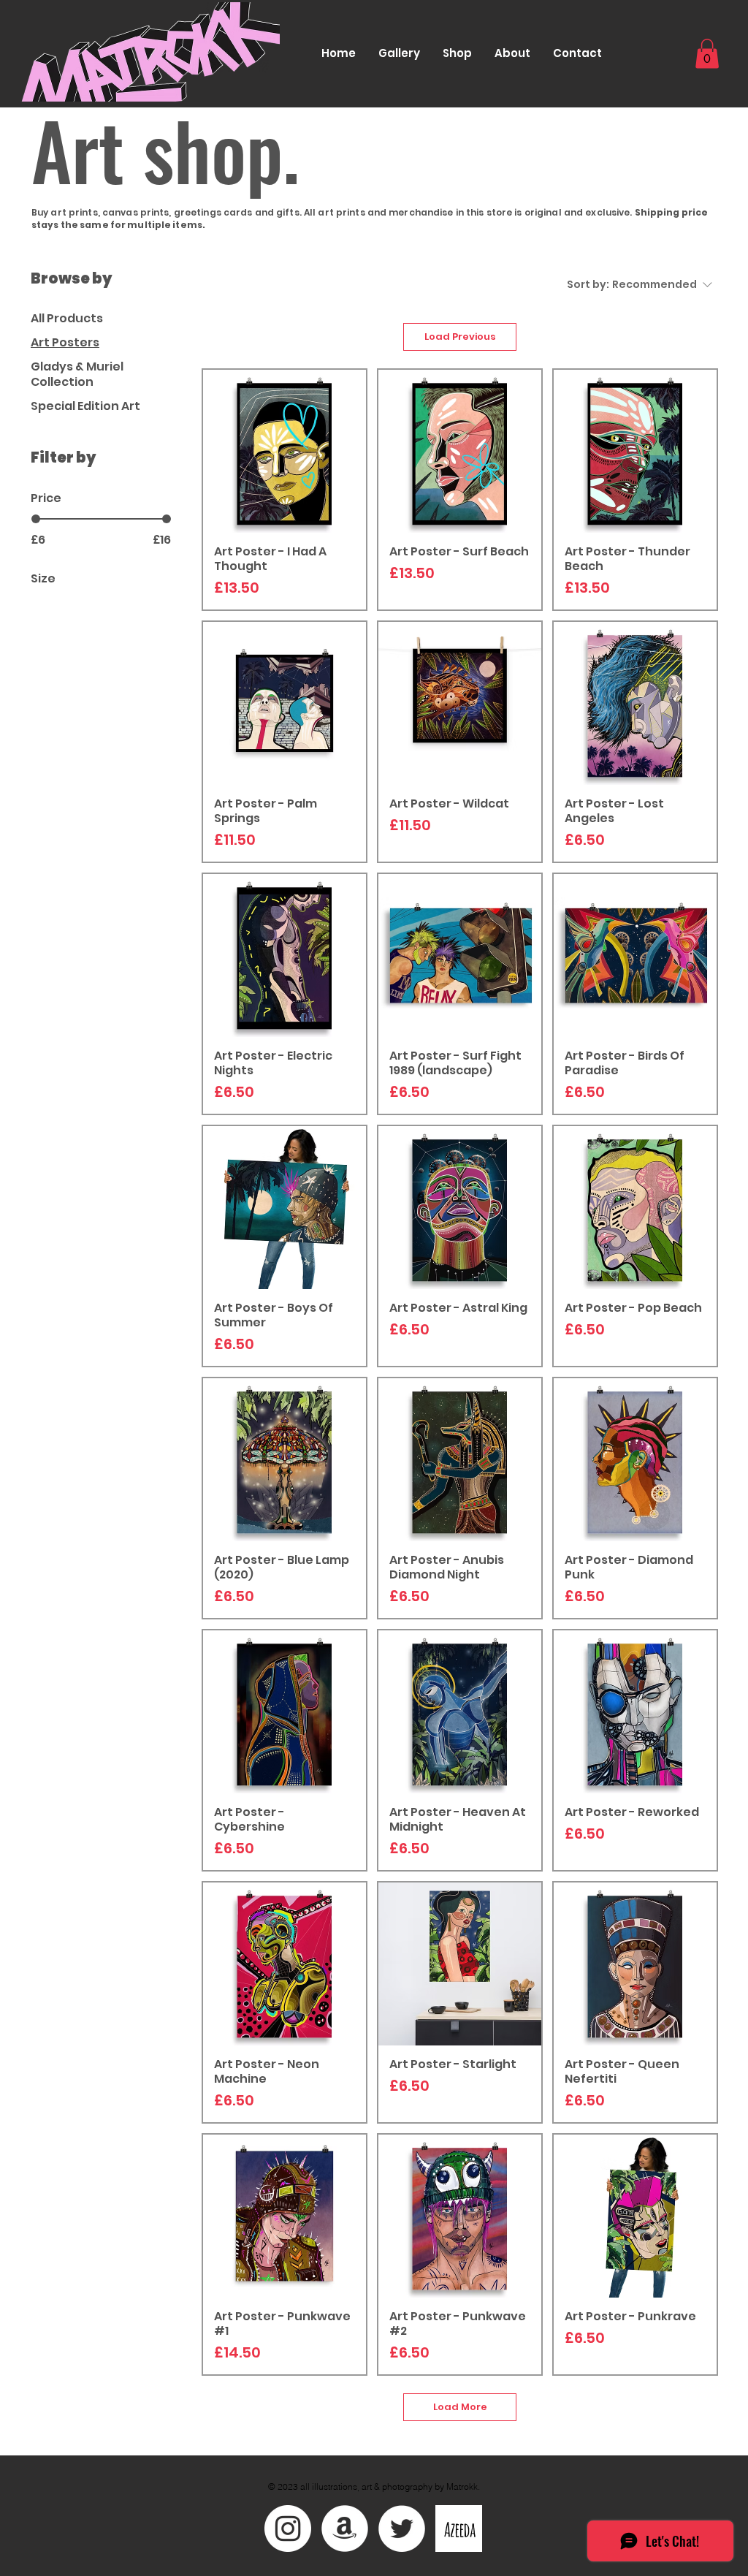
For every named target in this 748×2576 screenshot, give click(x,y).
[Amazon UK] (345, 2528)
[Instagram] (288, 2528)
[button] (707, 54)
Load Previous (460, 337)
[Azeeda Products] (459, 2528)
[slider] (36, 519)
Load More (460, 2407)
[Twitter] (402, 2528)
